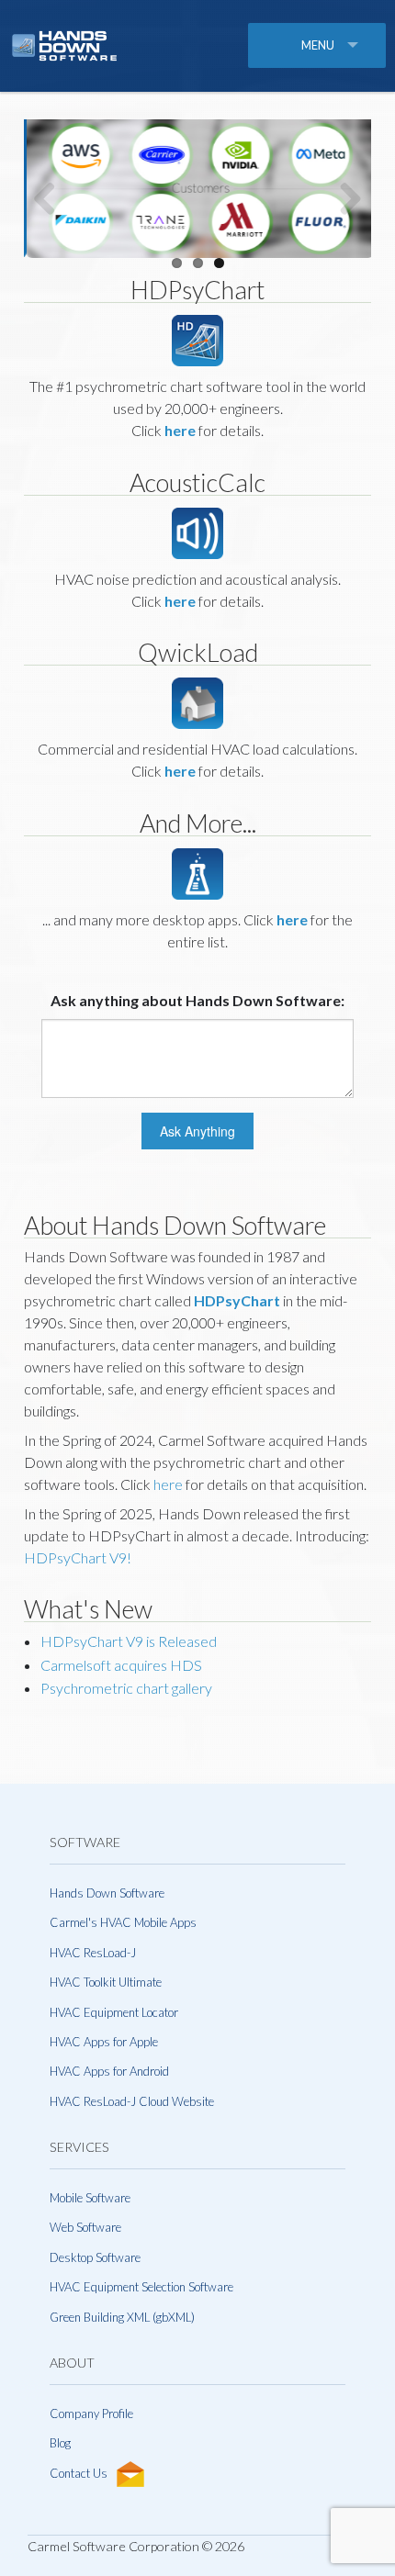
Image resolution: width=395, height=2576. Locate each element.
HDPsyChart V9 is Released (129, 1641)
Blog (60, 2443)
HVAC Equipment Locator (114, 2012)
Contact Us (79, 2473)
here (168, 1484)
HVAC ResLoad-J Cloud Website (132, 2101)
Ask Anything (197, 1131)
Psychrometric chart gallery (126, 1688)
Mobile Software (90, 2198)
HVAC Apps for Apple (104, 2042)
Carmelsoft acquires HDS (121, 1665)
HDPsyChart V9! (78, 1557)
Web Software (85, 2227)
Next (344, 198)
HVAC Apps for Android (109, 2071)
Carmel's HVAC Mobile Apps (123, 1922)
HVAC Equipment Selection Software (141, 2287)
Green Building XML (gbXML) (122, 2317)
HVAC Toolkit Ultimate (106, 1982)
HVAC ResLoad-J (93, 1953)
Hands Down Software (107, 1893)
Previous (51, 198)
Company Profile (91, 2414)
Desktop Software (95, 2257)
